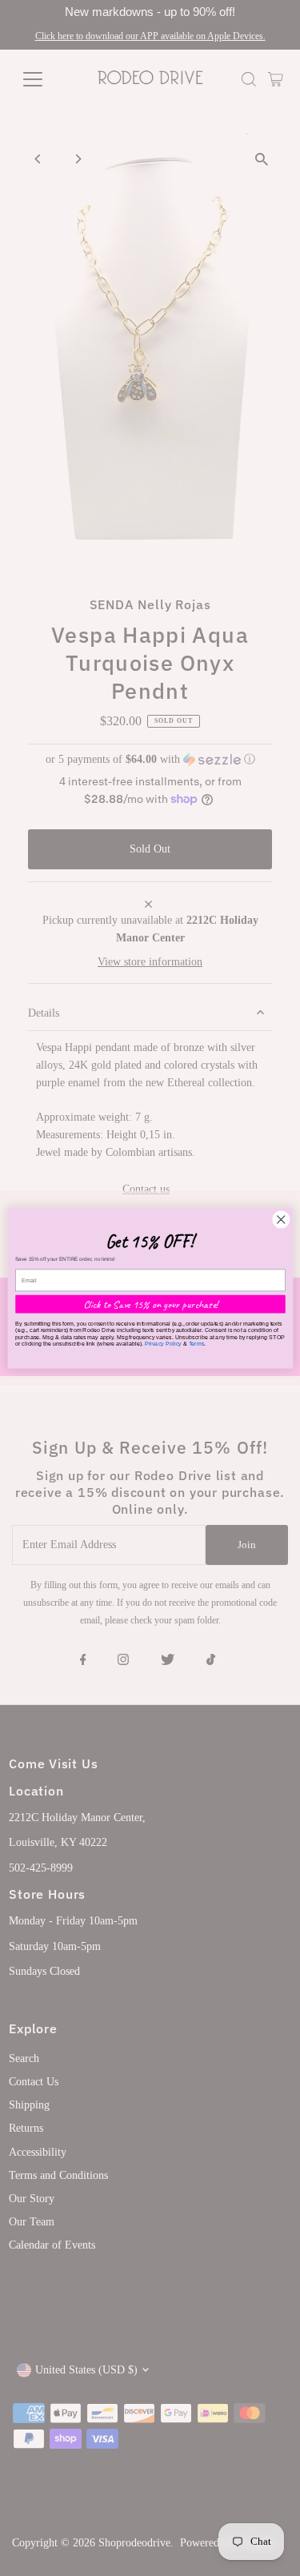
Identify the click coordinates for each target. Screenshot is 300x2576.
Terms (196, 1343)
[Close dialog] (280, 1220)
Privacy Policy (162, 1343)
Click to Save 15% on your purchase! (150, 1304)
